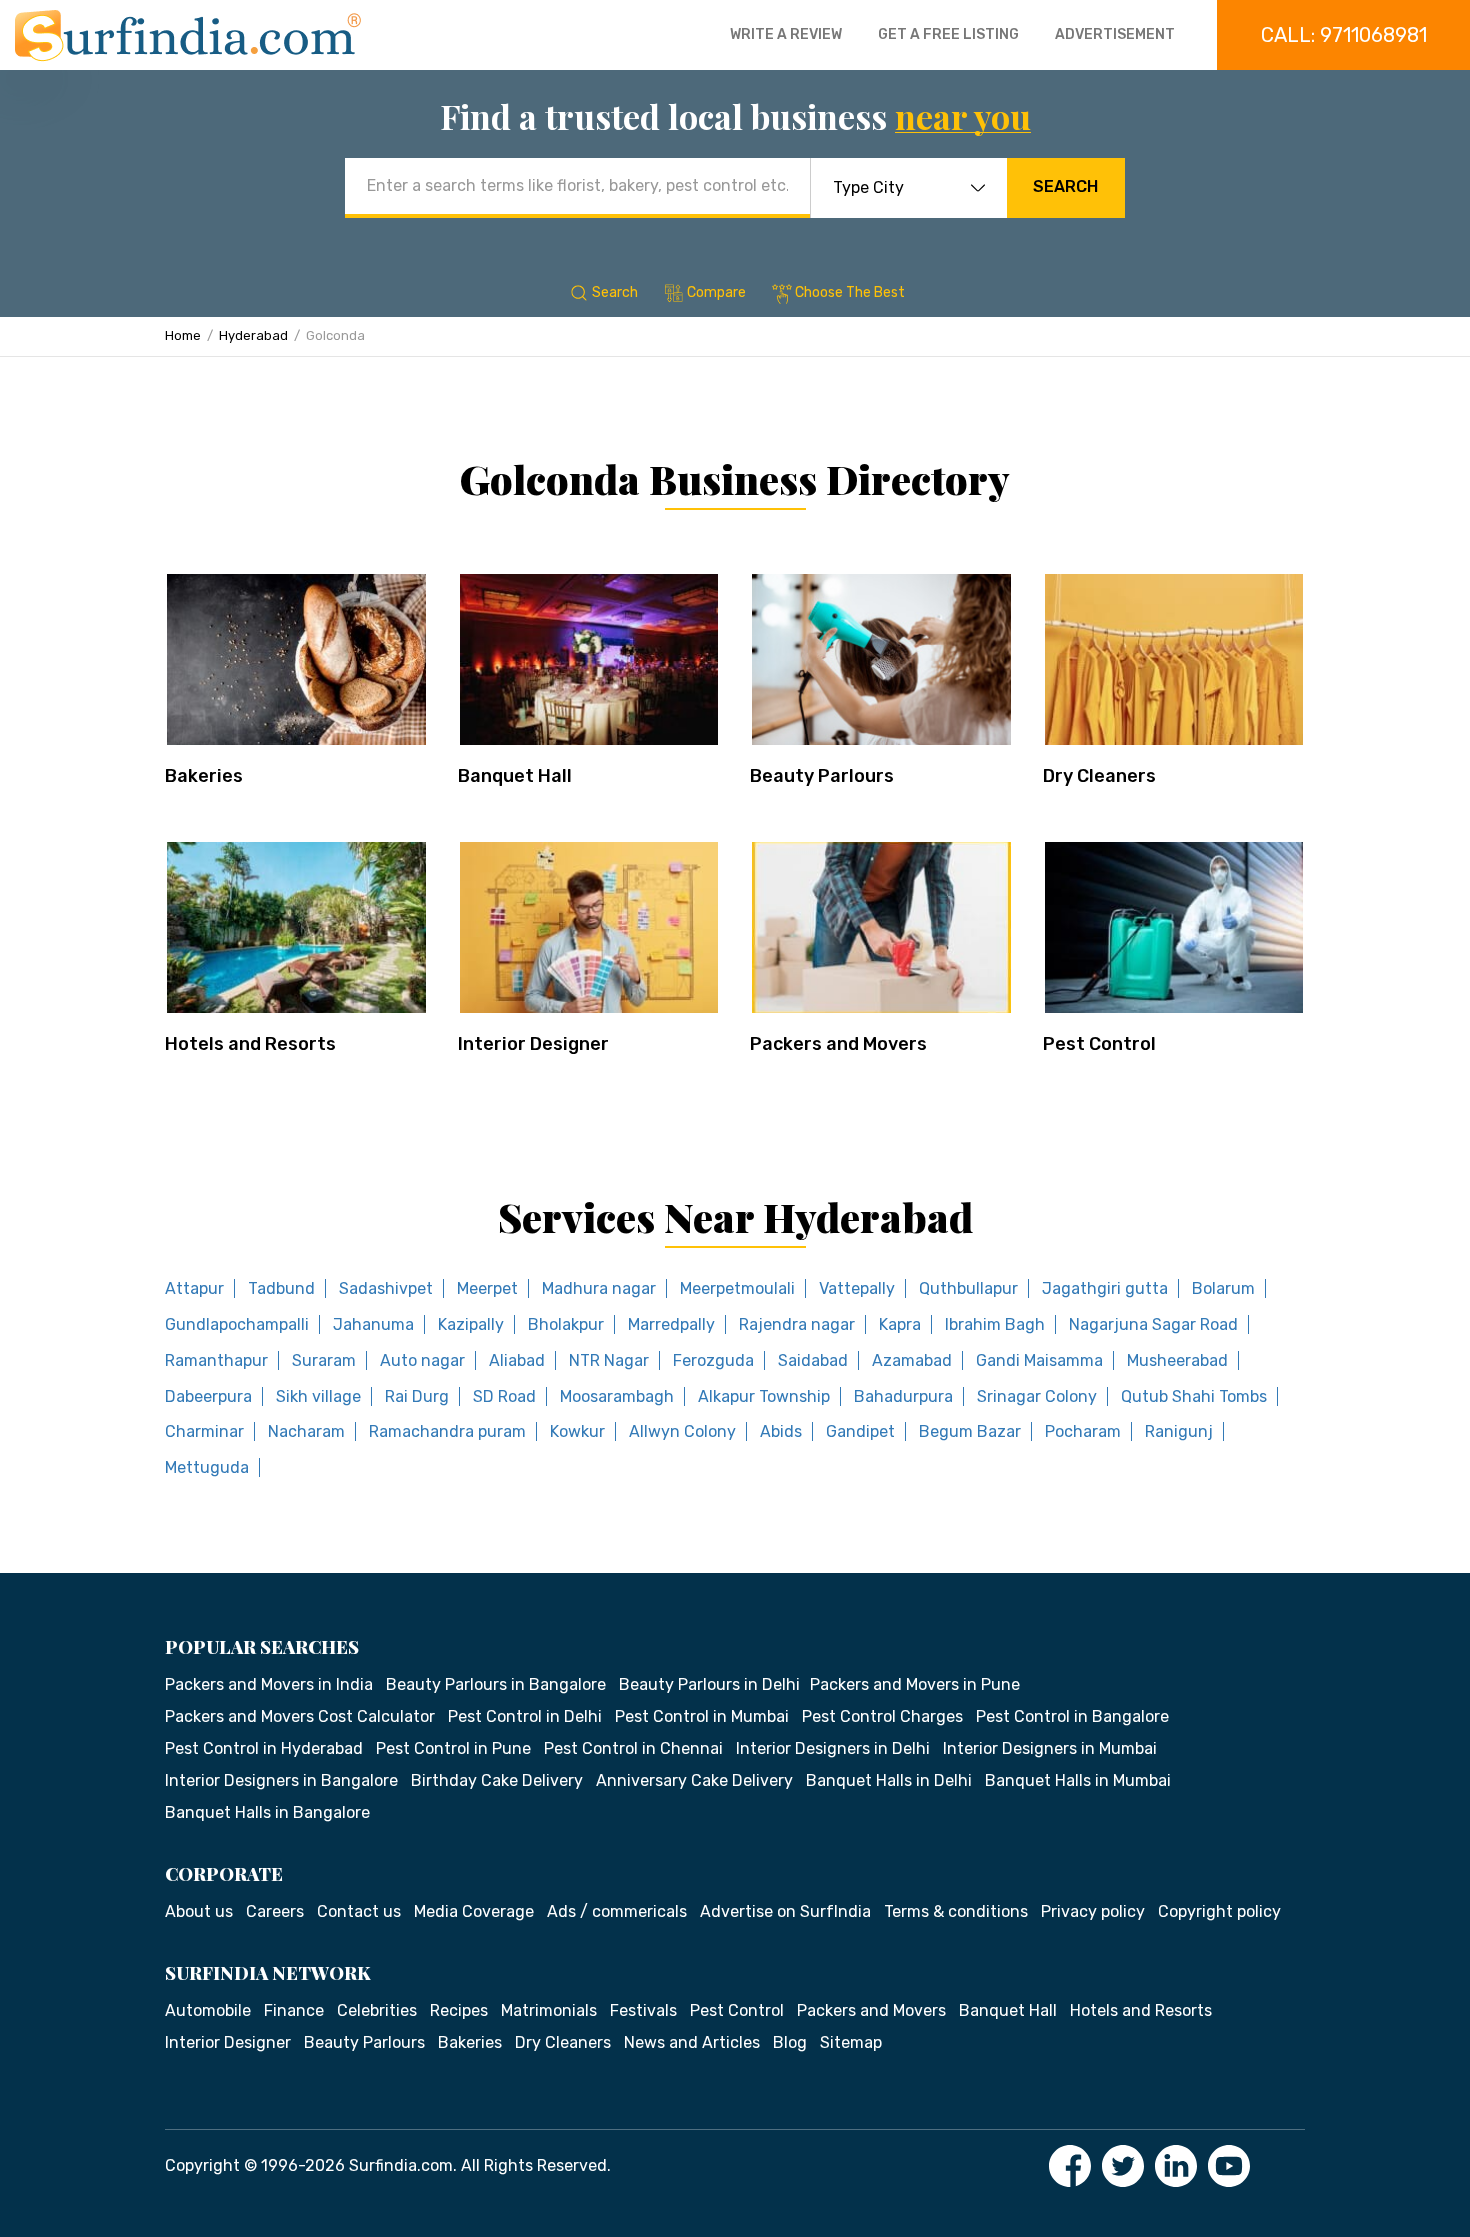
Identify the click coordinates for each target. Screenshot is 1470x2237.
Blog (790, 2042)
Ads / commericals (617, 1911)
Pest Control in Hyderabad (264, 1748)
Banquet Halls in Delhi (889, 1780)
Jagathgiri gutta (1105, 1288)
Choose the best (850, 292)
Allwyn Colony (682, 1431)
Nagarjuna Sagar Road (1153, 1324)
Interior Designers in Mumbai (1050, 1748)
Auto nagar (422, 1360)
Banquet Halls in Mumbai (1078, 1780)
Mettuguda (207, 1467)
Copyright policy (1219, 1911)
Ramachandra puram (447, 1431)
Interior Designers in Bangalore (281, 1780)
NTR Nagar (609, 1360)
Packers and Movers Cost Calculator (300, 1716)
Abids (781, 1431)
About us (199, 1911)
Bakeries (204, 776)
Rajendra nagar (797, 1324)
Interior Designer (533, 1044)
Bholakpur (566, 1324)
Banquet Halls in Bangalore (267, 1812)
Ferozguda (713, 1360)
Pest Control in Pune (453, 1748)
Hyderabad (253, 335)
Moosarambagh (617, 1396)
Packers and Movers (838, 1044)
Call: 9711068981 (1344, 35)
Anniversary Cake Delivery (694, 1780)
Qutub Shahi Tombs (1194, 1396)
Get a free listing (948, 34)
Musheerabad (1177, 1360)
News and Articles (692, 2042)
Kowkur (577, 1431)
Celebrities (377, 2010)
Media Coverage (474, 1911)
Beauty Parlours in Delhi (709, 1684)
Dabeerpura (208, 1396)
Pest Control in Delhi (525, 1716)
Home (183, 335)
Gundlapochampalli (237, 1324)
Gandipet (860, 1431)
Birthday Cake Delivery (497, 1780)
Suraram (324, 1360)
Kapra (900, 1324)
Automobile (208, 2010)
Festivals (643, 2010)
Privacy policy (1093, 1911)
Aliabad (517, 1360)
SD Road (504, 1396)
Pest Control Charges (882, 1716)
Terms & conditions (956, 1911)
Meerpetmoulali (737, 1288)
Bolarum (1223, 1288)
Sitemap (851, 2042)
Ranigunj (1179, 1431)
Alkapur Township (764, 1396)
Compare (716, 292)
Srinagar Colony (1037, 1396)
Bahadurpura (903, 1396)
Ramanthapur (216, 1360)
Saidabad (813, 1360)
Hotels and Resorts (250, 1044)
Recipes (459, 2010)
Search (1065, 186)
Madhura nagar (599, 1288)
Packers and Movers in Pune (915, 1684)
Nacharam (306, 1431)
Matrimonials (549, 2010)
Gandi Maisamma (1039, 1360)
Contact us (359, 1911)
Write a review (786, 34)
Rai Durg (417, 1396)
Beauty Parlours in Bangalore (496, 1684)
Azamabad (912, 1360)
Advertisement (1115, 34)
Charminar (204, 1431)
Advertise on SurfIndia (785, 1911)
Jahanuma (373, 1324)
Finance (294, 2010)
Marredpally (671, 1324)
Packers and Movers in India (269, 1684)
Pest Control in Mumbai (702, 1716)
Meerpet (487, 1288)
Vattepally (857, 1288)
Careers (275, 1911)
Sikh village (318, 1396)
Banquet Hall (515, 776)
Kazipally (471, 1324)
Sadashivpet (386, 1288)
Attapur (194, 1288)
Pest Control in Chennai (633, 1748)
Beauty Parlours (822, 776)
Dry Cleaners (1099, 776)
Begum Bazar (970, 1431)
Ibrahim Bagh (995, 1324)
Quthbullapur (968, 1288)
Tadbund (281, 1288)
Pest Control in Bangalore (1072, 1716)
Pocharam (1083, 1431)
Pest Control (1099, 1044)
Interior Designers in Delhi (833, 1748)
